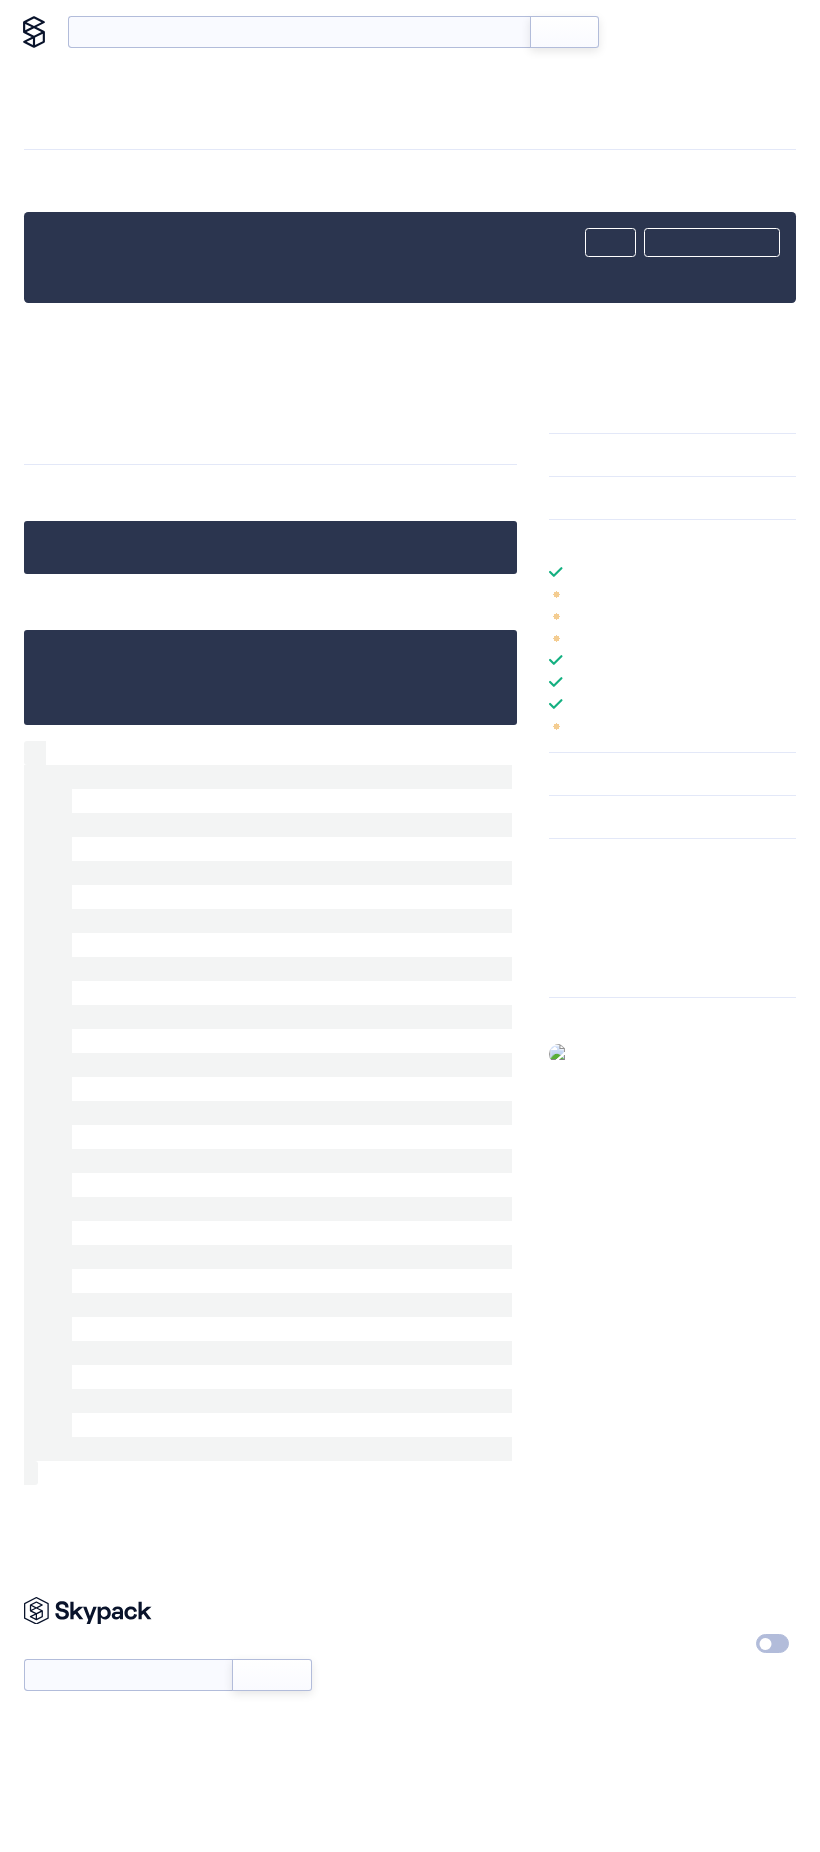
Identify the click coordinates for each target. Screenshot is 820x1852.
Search (564, 32)
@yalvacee (610, 1053)
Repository (582, 968)
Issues (568, 942)
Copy (610, 243)
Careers (573, 1645)
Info (783, 594)
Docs (644, 32)
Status (437, 1645)
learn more (692, 541)
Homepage (583, 916)
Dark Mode (712, 1643)
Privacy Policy (722, 1608)
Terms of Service (600, 1682)
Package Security (601, 890)
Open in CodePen (712, 243)
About (762, 32)
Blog (701, 32)
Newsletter (57, 1647)
